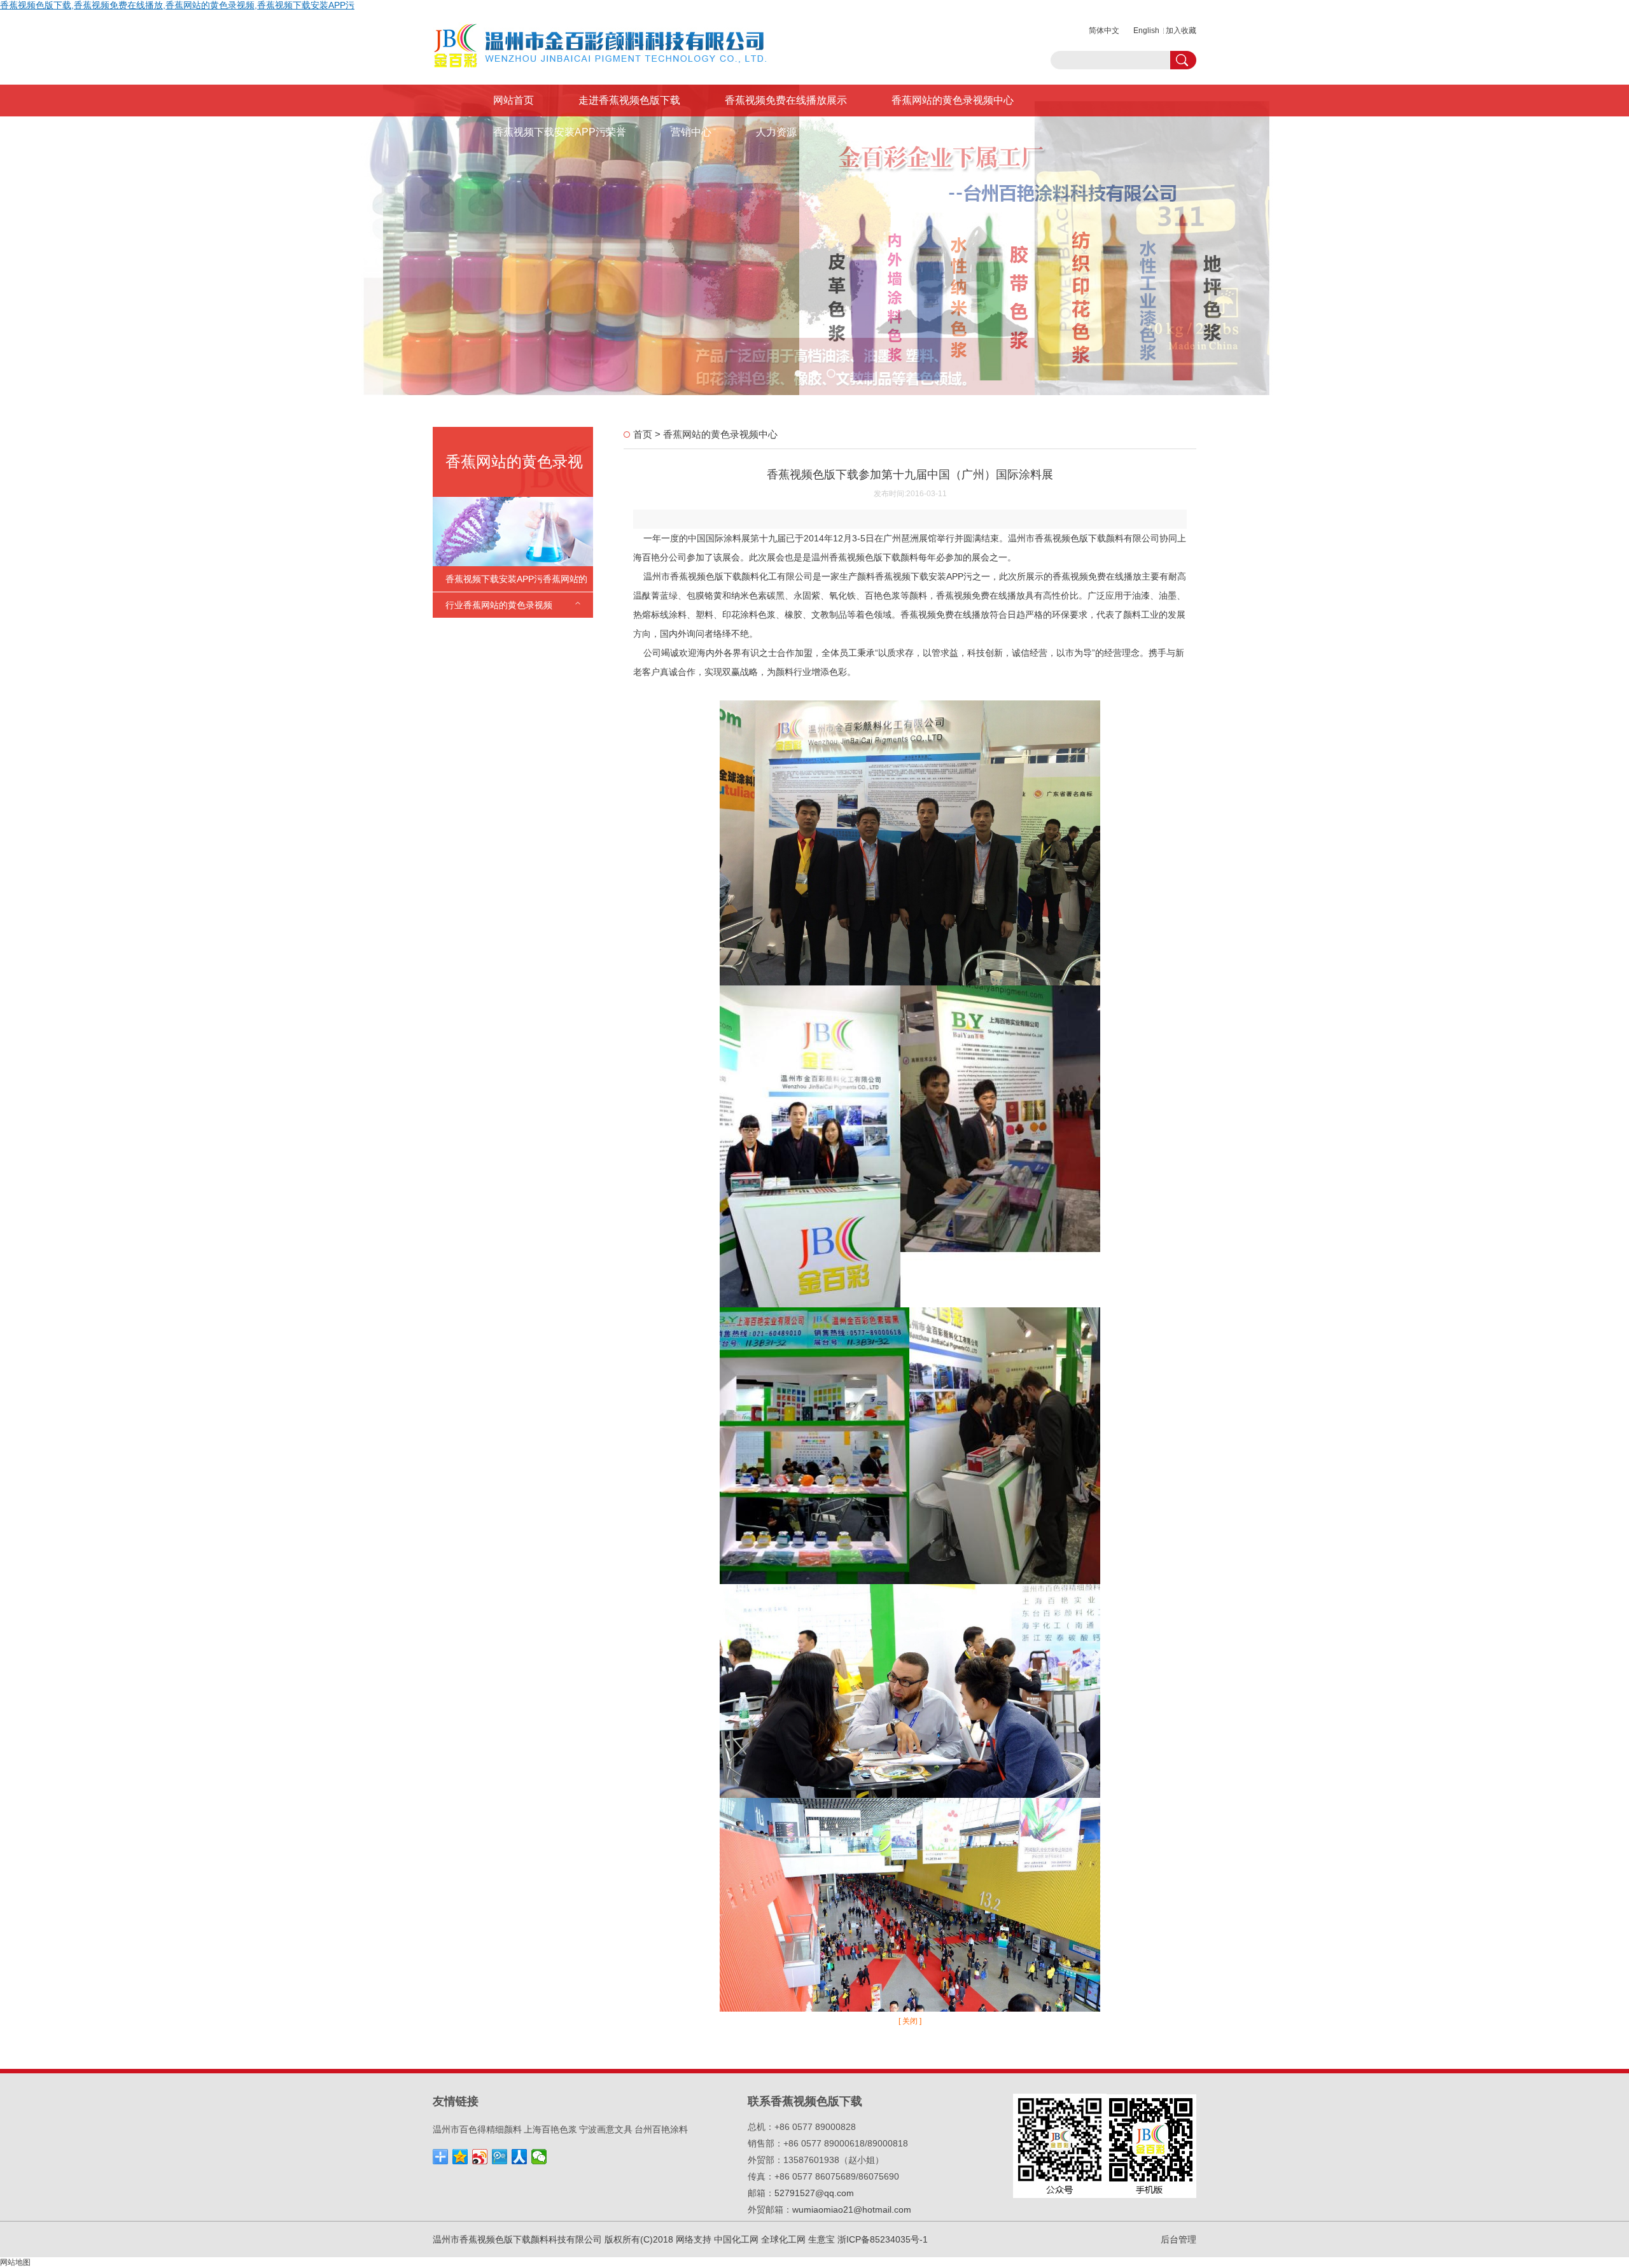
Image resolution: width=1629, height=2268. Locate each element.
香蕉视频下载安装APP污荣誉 (560, 132)
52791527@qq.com (814, 2193)
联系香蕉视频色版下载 (892, 132)
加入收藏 (1181, 31)
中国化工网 (736, 2239)
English (1146, 31)
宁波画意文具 (606, 2129)
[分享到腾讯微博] (500, 2157)
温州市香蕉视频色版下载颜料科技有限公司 (517, 2239)
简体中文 (1104, 31)
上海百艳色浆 (550, 2129)
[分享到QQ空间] (460, 2157)
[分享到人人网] (520, 2157)
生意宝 (821, 2239)
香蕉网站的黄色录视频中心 (953, 100)
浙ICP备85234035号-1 (883, 2239)
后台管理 (1178, 2239)
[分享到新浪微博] (480, 2157)
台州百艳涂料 (661, 2129)
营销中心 (691, 132)
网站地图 (15, 2262)
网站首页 (514, 100)
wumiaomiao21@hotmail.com (852, 2209)
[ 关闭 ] (910, 2021)
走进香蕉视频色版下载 (629, 100)
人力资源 (776, 132)
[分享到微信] (539, 2157)
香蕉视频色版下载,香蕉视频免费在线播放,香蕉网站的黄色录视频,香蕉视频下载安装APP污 (177, 5)
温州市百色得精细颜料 (477, 2129)
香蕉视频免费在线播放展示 (786, 100)
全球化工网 (783, 2239)
